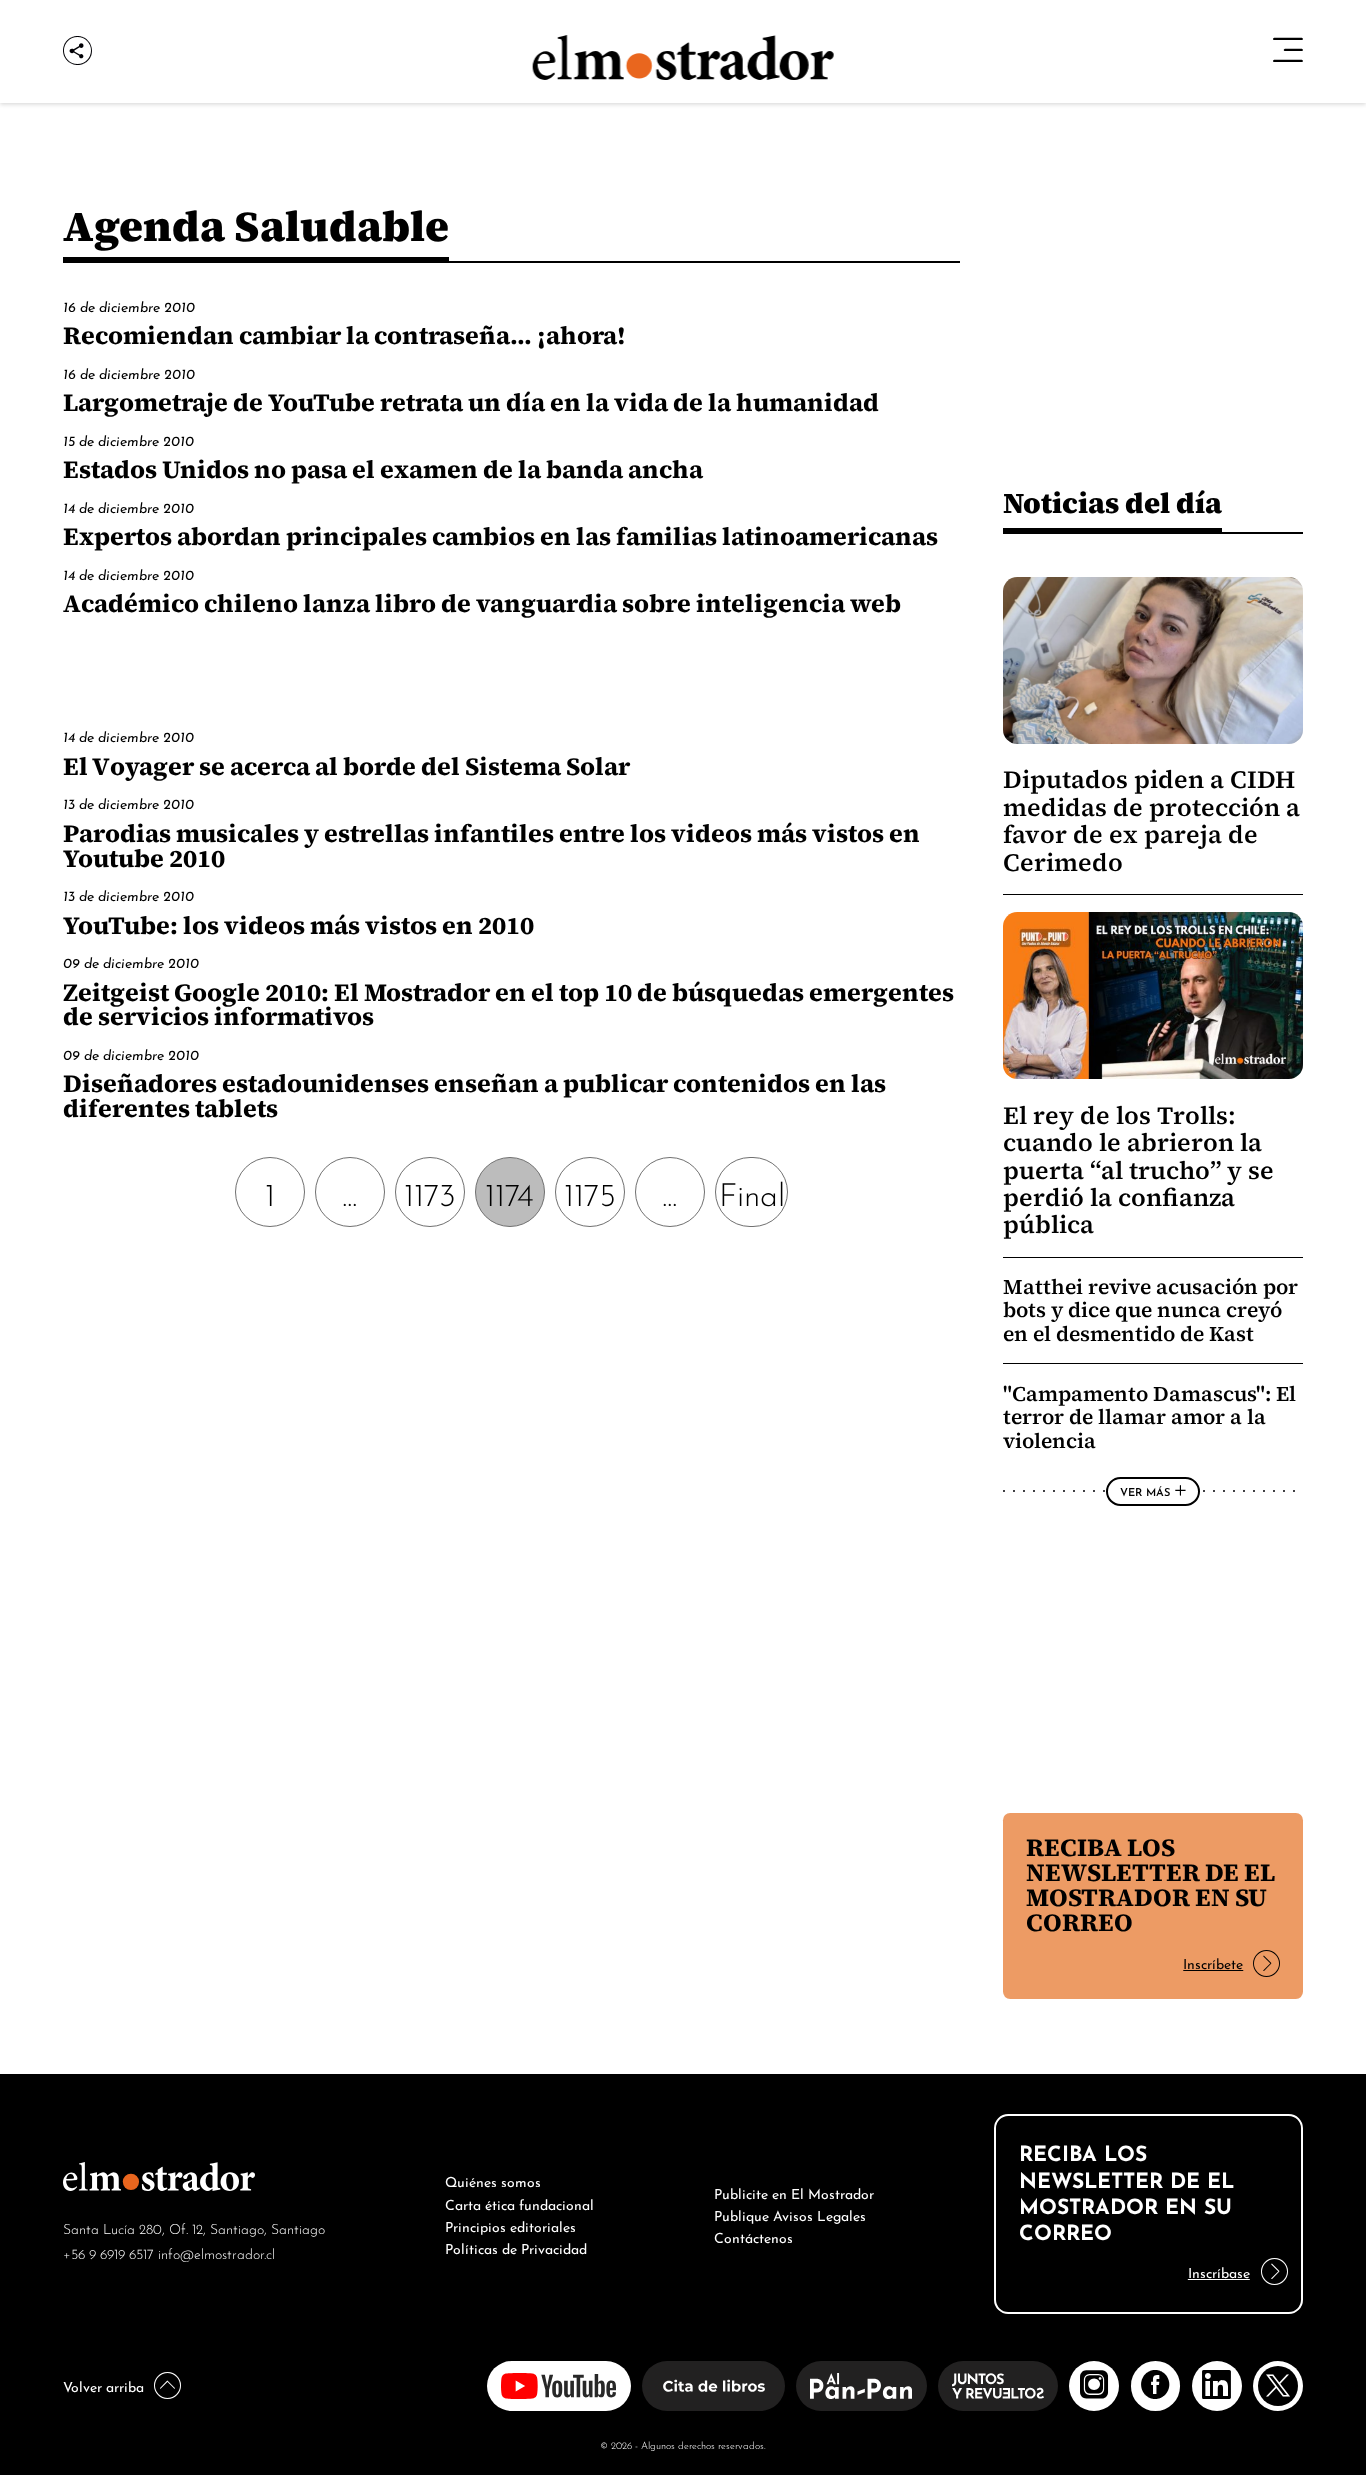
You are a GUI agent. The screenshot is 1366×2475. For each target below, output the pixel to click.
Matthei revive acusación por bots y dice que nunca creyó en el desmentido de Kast (1150, 1310)
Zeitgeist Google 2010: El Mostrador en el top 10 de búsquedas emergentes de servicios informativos (508, 1004)
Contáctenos (753, 2236)
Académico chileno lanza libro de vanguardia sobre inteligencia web (482, 603)
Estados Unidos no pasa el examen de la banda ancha (383, 469)
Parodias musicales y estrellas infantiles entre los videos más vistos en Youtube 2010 (491, 845)
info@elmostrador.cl (216, 2252)
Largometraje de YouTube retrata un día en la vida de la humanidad (471, 402)
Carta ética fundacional (519, 2203)
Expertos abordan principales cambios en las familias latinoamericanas (500, 536)
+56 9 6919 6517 (108, 2252)
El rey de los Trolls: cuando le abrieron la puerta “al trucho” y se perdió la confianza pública (1138, 1170)
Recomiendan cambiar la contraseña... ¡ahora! (344, 335)
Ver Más (1145, 1491)
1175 (590, 1191)
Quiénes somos (493, 2180)
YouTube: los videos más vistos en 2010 (298, 925)
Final (752, 1191)
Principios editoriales (510, 2225)
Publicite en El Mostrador (794, 2192)
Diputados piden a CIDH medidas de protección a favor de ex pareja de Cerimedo (1151, 820)
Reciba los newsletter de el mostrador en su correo (1150, 1884)
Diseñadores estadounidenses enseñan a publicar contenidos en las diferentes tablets (474, 1095)
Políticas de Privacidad (516, 2247)
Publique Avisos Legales (790, 2214)
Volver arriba (103, 2385)
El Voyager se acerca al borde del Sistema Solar (346, 766)
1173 (430, 1191)
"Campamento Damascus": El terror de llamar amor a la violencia (1149, 1417)
